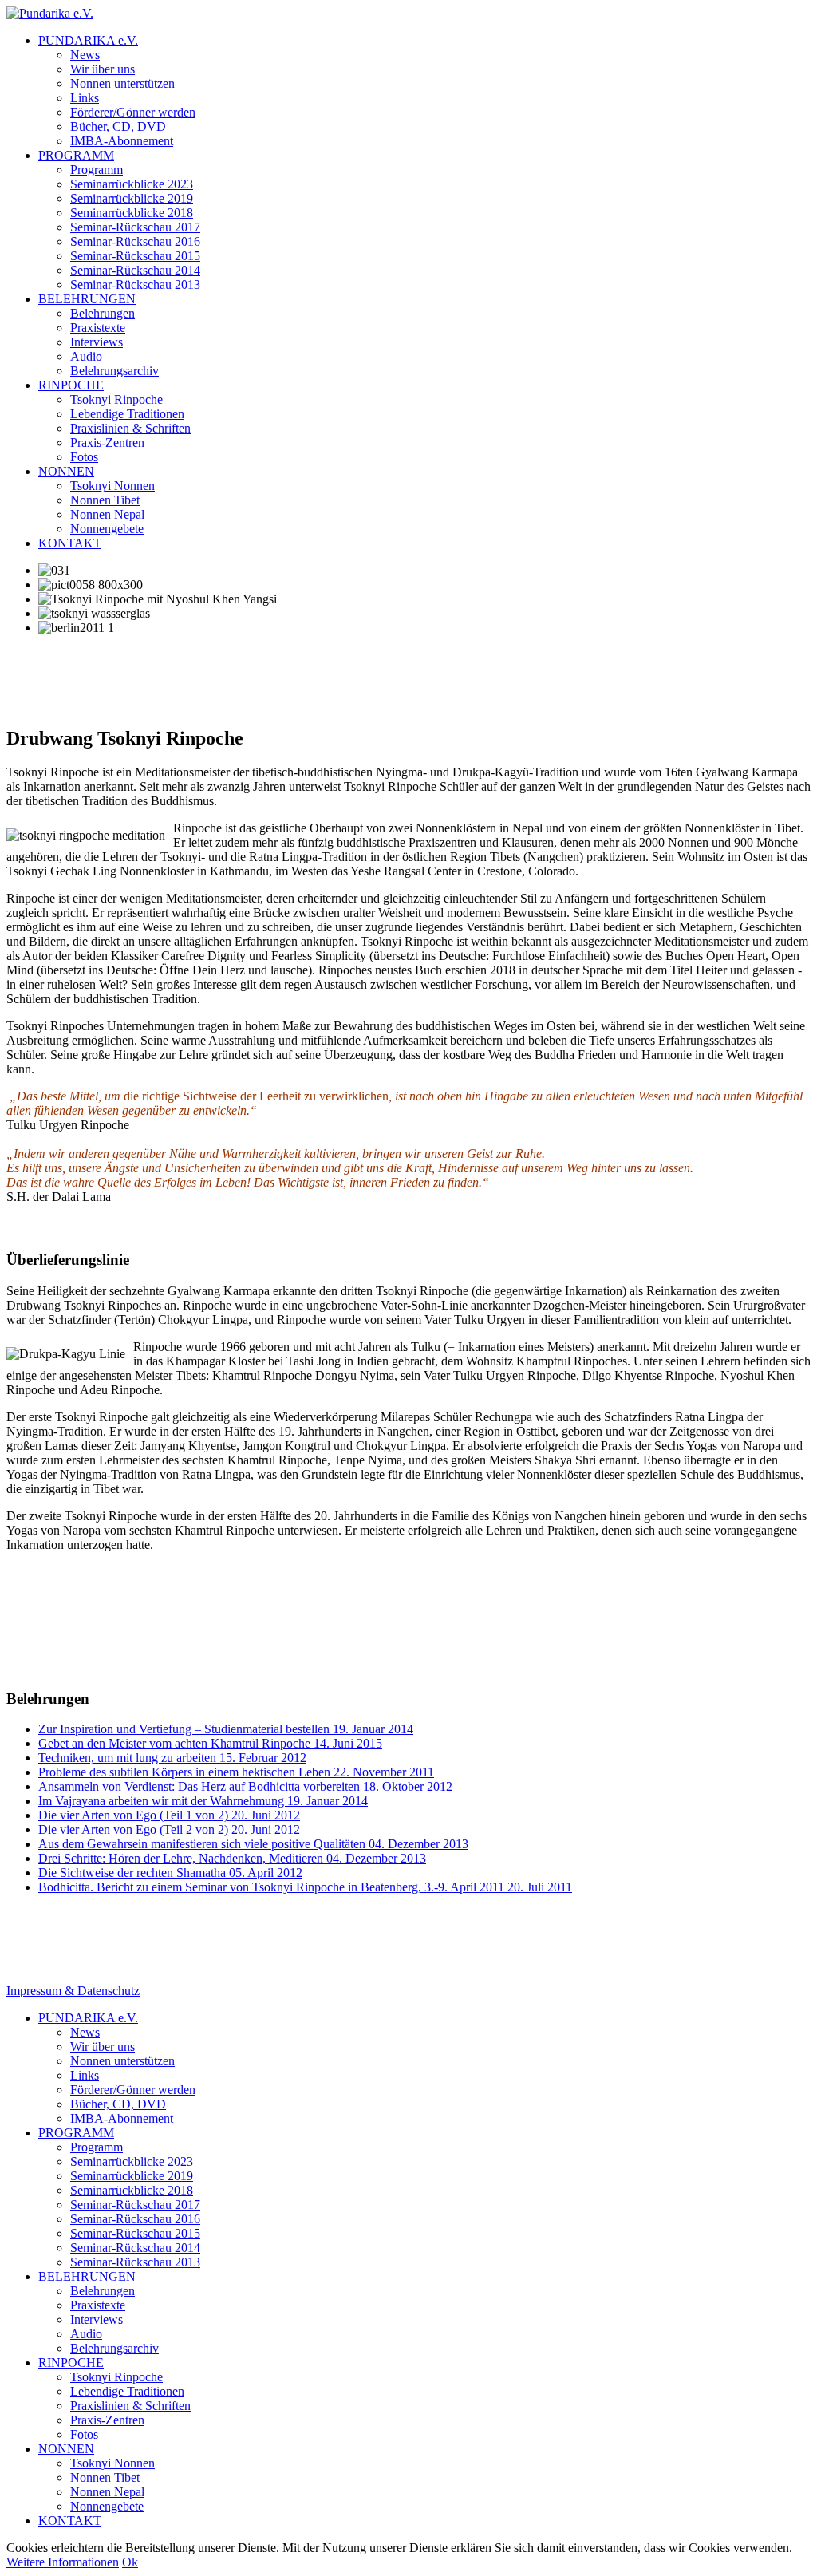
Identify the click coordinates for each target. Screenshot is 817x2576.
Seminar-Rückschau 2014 (135, 270)
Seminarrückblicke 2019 (132, 198)
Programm (97, 170)
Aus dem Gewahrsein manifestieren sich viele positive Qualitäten (253, 1844)
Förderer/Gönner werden (133, 112)
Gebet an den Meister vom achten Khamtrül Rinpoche (210, 1743)
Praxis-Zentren (107, 443)
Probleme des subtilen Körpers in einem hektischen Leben (236, 1772)
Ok (130, 2562)
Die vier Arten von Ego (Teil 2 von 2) (169, 1829)
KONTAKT (70, 543)
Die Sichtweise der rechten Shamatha (170, 1873)
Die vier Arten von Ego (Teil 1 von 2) (169, 1815)
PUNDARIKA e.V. (88, 40)
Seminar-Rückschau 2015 (135, 256)
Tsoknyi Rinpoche (116, 399)
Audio (86, 356)
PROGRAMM (76, 155)
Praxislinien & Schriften (130, 428)
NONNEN (66, 471)
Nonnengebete (107, 529)
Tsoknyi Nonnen (112, 486)
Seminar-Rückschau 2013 (135, 284)
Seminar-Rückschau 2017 (135, 227)
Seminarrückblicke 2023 (132, 184)
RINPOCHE (71, 385)
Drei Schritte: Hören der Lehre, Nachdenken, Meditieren (232, 1858)
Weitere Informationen (63, 2562)
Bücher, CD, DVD (118, 126)
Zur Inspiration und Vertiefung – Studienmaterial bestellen (226, 1729)
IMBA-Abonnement (122, 141)
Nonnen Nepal (107, 514)
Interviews (97, 342)
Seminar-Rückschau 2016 (135, 241)
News (85, 55)
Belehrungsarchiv (114, 371)
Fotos (84, 457)
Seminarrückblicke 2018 (132, 213)
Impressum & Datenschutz (73, 1991)
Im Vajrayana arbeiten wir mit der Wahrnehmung (203, 1801)
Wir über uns (103, 69)
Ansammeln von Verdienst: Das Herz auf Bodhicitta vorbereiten (245, 1786)
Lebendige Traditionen (127, 414)
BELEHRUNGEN (87, 299)
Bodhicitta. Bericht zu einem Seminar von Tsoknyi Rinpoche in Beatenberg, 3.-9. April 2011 (305, 1887)
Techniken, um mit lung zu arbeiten (172, 1758)
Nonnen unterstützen (122, 83)
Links (85, 98)
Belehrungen (103, 313)
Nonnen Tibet (105, 500)
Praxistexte (98, 328)
